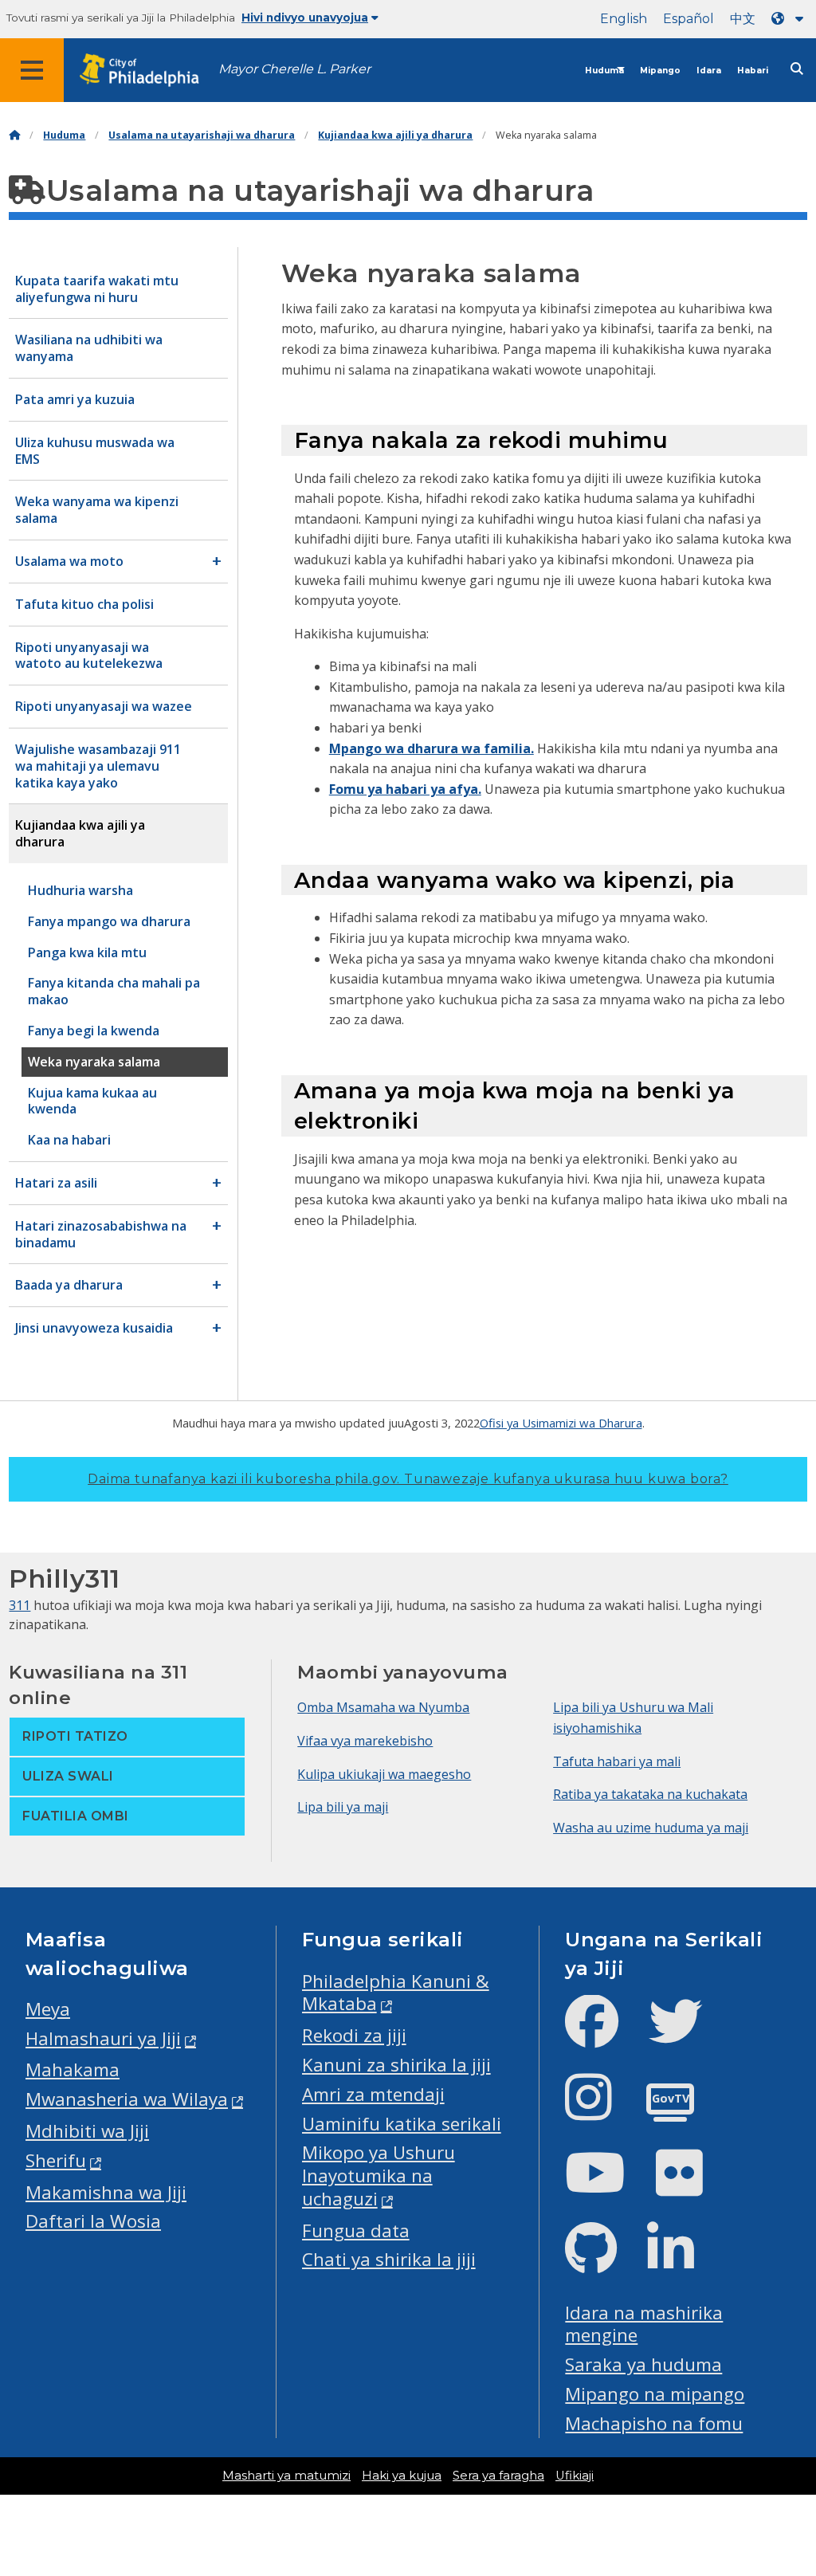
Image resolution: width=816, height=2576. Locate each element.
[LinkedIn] (683, 2262)
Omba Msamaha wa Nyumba (383, 1707)
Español (688, 19)
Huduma (604, 71)
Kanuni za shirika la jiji (396, 2065)
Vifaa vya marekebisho (365, 1741)
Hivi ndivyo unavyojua (305, 18)
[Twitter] (688, 2034)
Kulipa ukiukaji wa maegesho (384, 1774)
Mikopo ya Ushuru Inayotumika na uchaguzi (379, 2175)
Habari (753, 71)
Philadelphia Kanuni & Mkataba (396, 1993)
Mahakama (73, 2069)
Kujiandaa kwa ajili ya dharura (395, 135)
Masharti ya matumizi (286, 2476)
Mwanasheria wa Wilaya (127, 2099)
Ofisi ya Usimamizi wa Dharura (561, 1423)
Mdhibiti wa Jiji (87, 2131)
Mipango (660, 71)
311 (20, 1605)
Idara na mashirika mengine (644, 2324)
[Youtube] (608, 2186)
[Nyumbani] (14, 135)
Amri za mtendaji (373, 2094)
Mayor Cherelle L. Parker (294, 69)
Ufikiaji (575, 2476)
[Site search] (797, 69)
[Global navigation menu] (32, 70)
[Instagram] (601, 2110)
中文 (743, 19)
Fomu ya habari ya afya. (405, 789)
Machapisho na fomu (654, 2423)
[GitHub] (604, 2262)
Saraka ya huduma (643, 2364)
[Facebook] (604, 2034)
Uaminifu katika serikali (402, 2124)
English (624, 19)
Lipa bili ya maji (343, 1807)
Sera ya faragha (498, 2476)
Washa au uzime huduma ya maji (651, 1828)
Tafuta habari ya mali (617, 1761)
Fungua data (356, 2230)
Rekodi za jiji (354, 2035)
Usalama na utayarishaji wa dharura (202, 135)
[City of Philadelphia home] (147, 71)
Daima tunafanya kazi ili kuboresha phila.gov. (408, 1479)
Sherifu (56, 2160)
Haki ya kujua (402, 2476)
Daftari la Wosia (93, 2221)
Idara (709, 71)
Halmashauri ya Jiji (103, 2038)
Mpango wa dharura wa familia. (432, 748)
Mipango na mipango (655, 2394)
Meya (48, 2009)
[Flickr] (692, 2186)
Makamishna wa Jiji (106, 2192)
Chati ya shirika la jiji (389, 2259)
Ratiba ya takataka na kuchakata (650, 1794)
